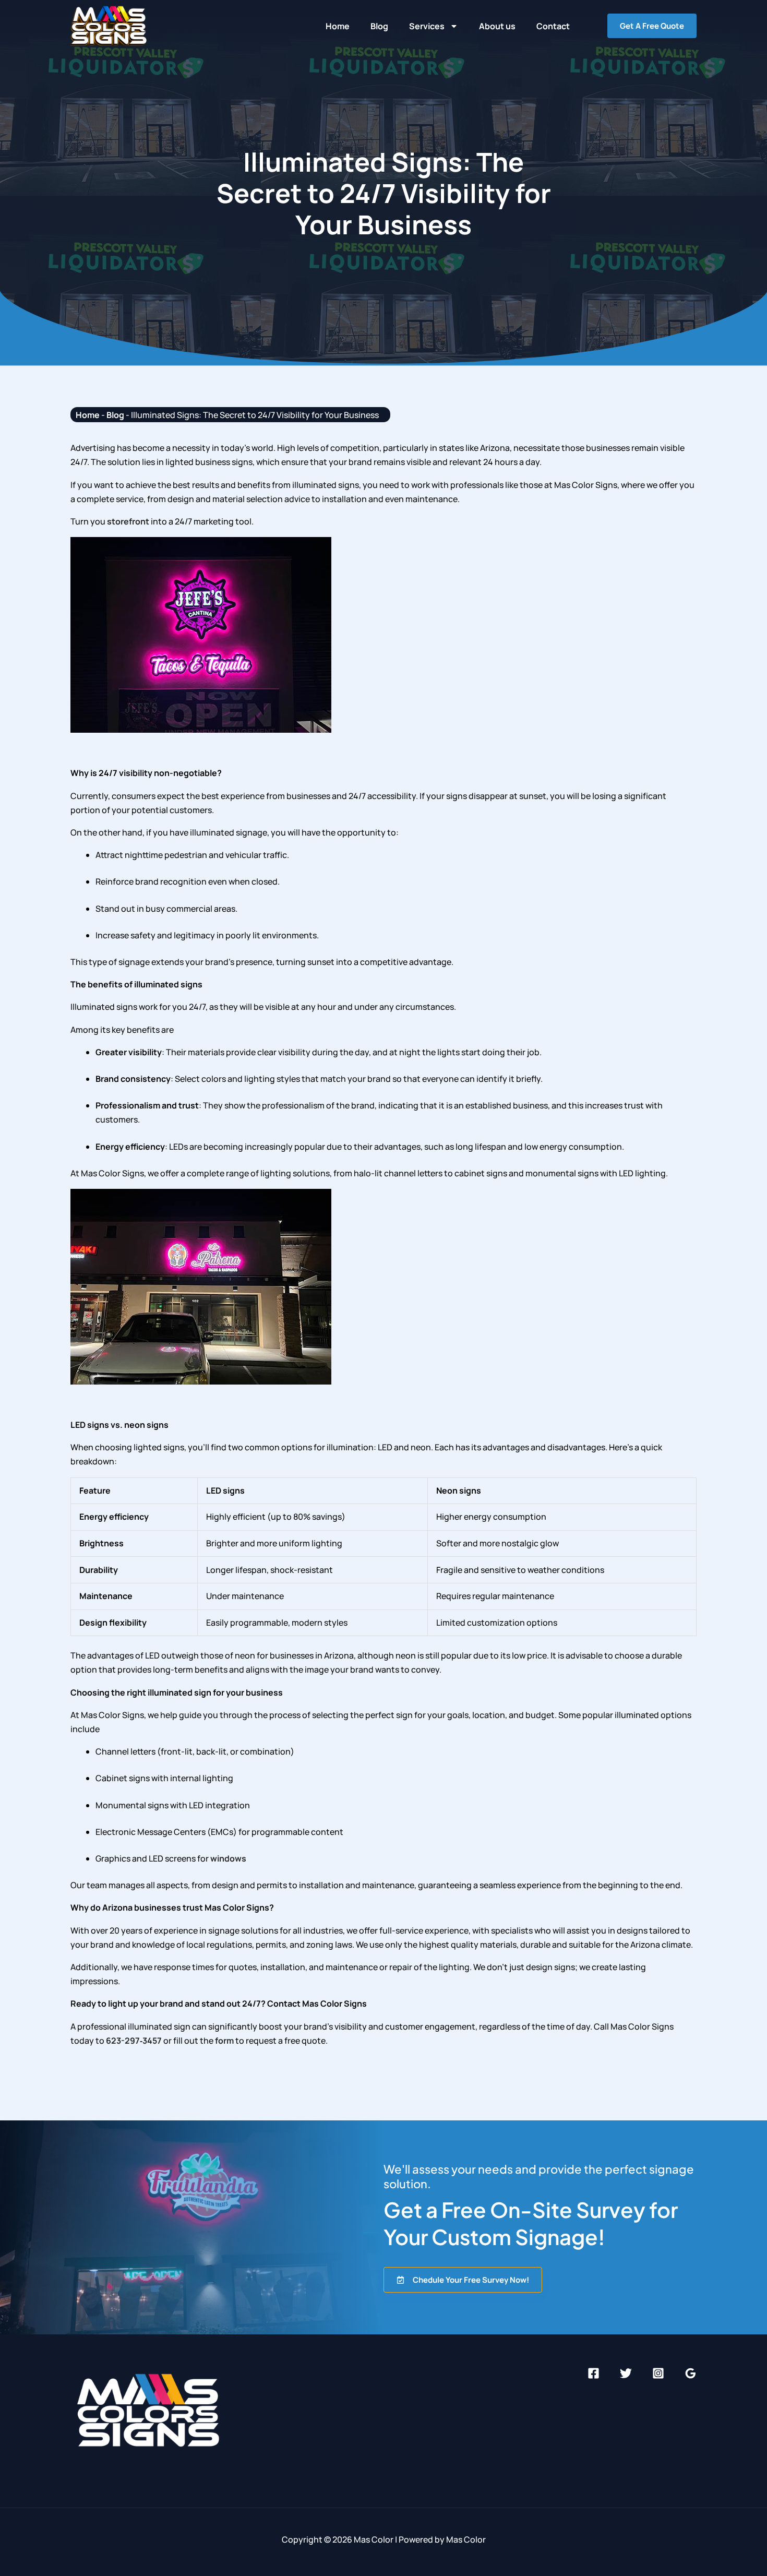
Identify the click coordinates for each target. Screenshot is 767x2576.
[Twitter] (626, 2373)
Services (427, 26)
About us (497, 26)
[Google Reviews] (691, 2373)
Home (338, 26)
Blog (379, 26)
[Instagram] (658, 2373)
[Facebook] (594, 2373)
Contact (553, 26)
